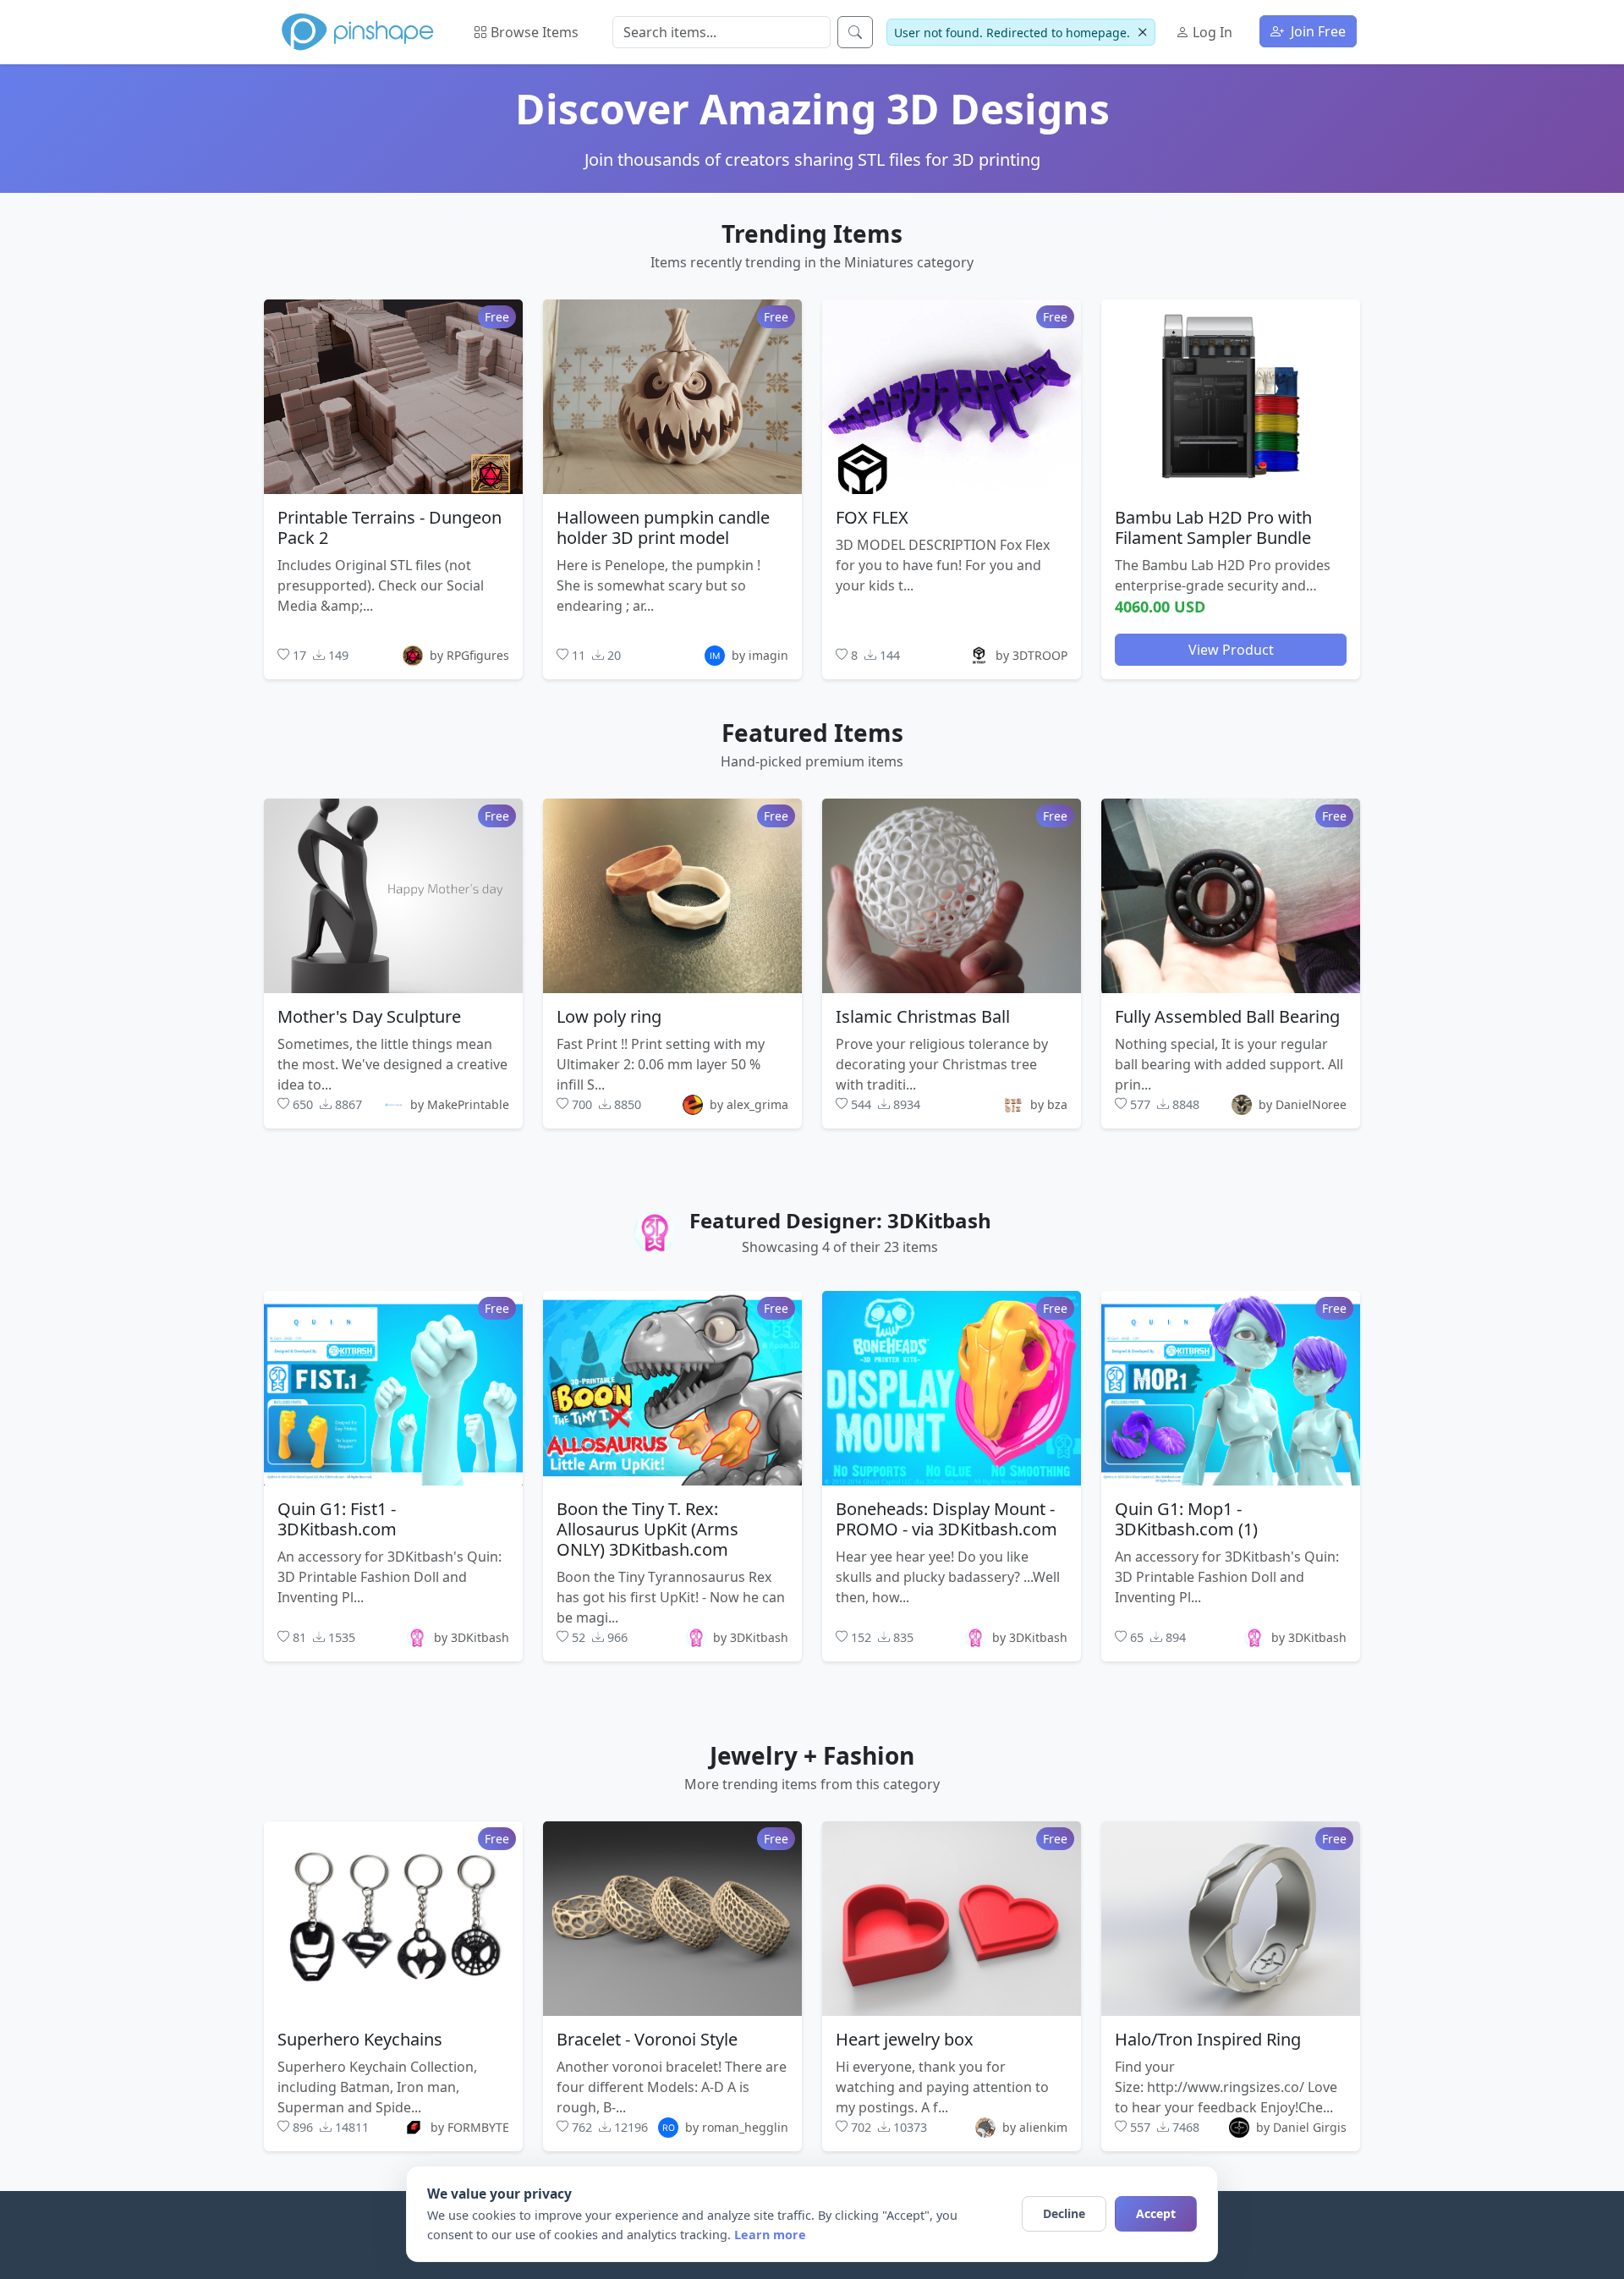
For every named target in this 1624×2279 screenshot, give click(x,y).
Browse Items (533, 32)
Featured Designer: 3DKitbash (840, 1220)
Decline (1064, 2213)
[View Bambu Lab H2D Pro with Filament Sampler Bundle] (1231, 396)
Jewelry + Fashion (812, 1755)
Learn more (770, 2235)
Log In (1211, 32)
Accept (1156, 2213)
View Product (1231, 649)
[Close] (1142, 33)
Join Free (1317, 31)
